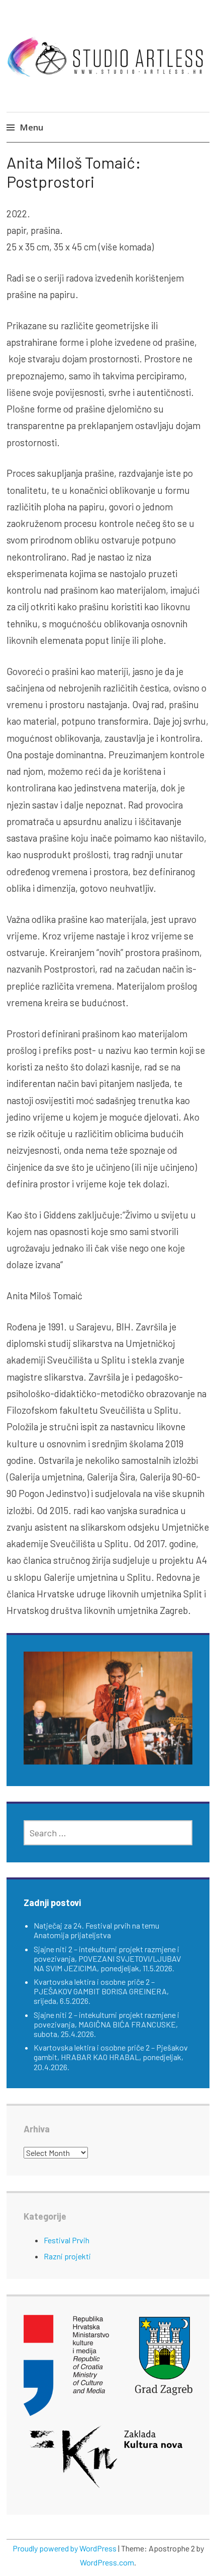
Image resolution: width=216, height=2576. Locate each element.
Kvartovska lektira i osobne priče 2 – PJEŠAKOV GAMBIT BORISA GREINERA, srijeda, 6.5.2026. (101, 1991)
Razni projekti (67, 2256)
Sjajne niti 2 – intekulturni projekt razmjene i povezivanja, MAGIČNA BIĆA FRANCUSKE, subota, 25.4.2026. (106, 2024)
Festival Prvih (67, 2240)
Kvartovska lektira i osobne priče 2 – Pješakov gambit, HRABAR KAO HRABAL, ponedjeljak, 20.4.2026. (111, 2057)
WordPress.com (107, 2562)
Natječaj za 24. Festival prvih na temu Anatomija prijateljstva (96, 1930)
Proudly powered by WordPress (65, 2548)
